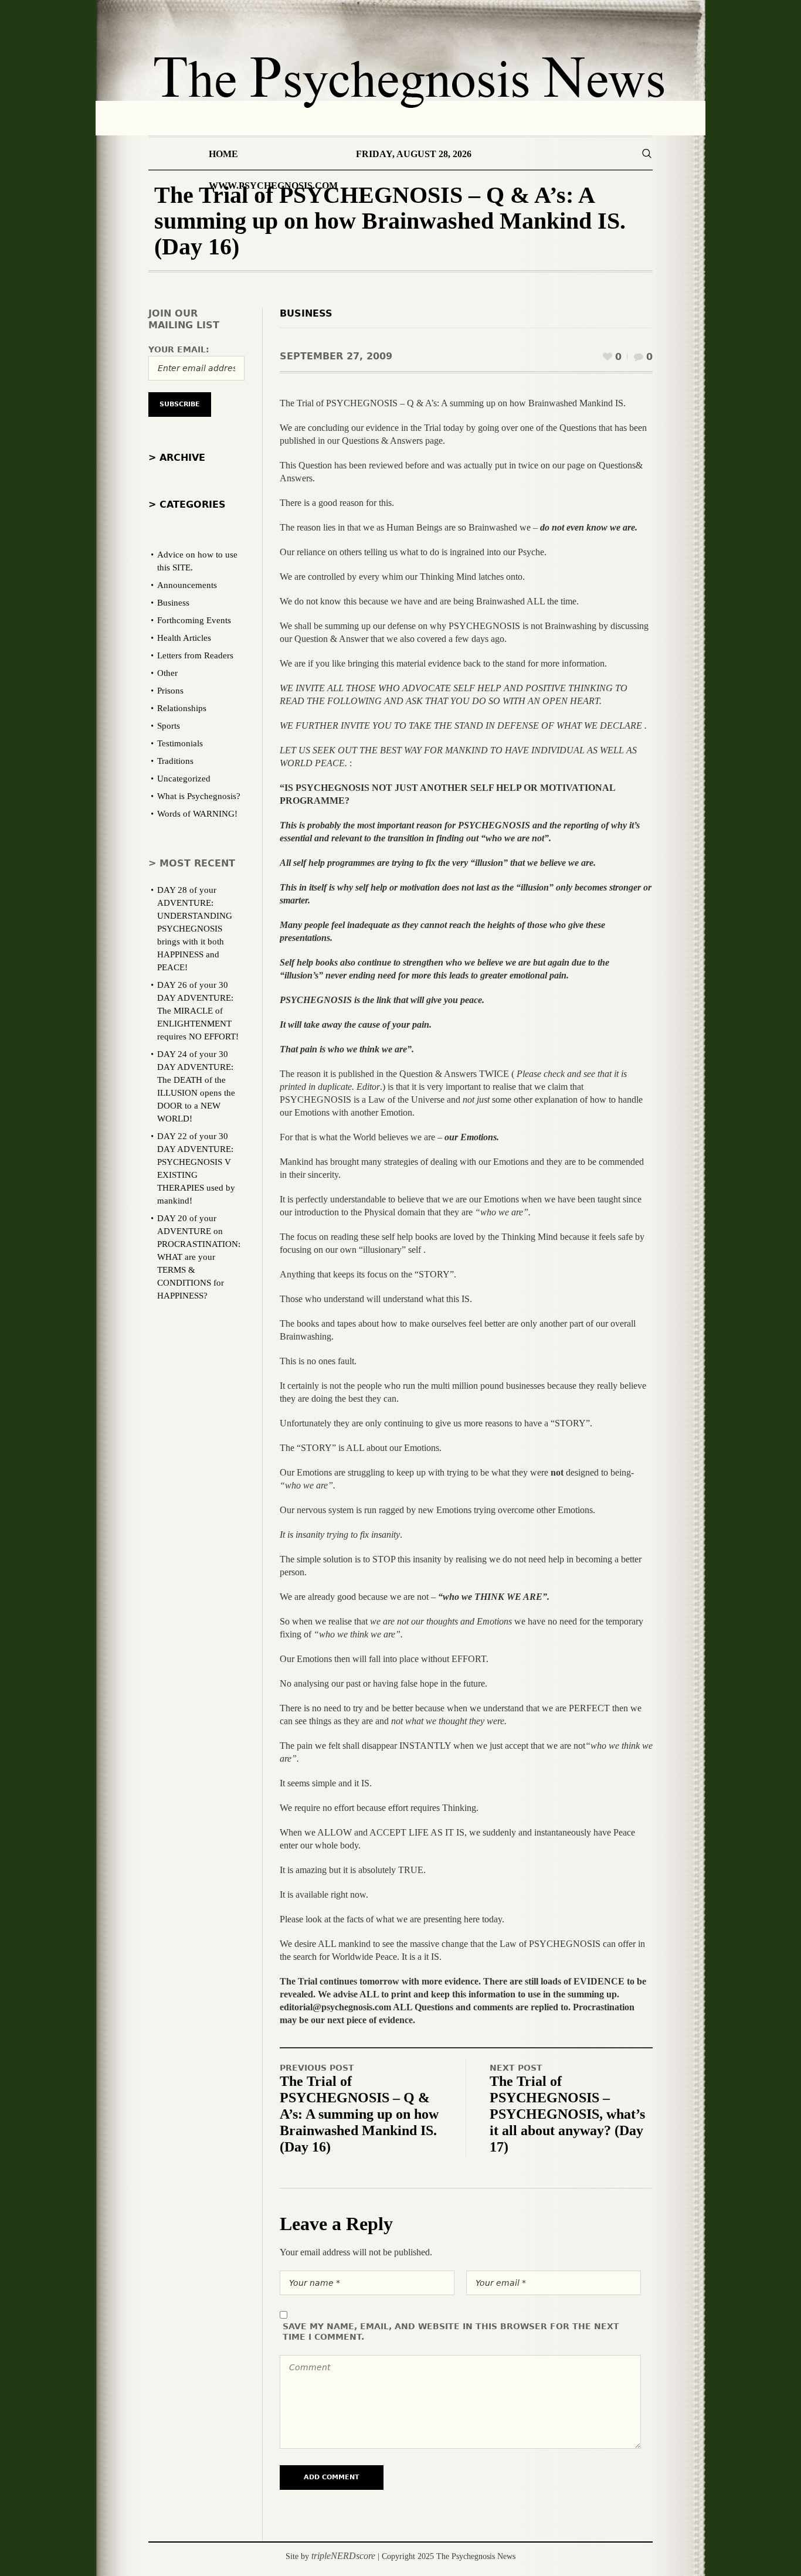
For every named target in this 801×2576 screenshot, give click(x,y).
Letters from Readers (195, 655)
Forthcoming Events (194, 620)
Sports (169, 726)
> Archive (177, 458)
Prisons (170, 691)
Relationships (182, 708)
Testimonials (180, 743)
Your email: (179, 349)
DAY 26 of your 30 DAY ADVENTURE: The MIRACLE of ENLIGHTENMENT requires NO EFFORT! (198, 1011)
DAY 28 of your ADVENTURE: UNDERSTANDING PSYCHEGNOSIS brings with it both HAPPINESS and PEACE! (195, 929)
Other (167, 673)
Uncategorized (184, 779)
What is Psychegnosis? (199, 796)
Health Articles (184, 638)
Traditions (175, 761)
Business (306, 313)
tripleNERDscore (343, 2556)
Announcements (187, 585)
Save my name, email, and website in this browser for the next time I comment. (451, 2332)
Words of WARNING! (197, 814)
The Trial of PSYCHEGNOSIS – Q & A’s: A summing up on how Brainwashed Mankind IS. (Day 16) (359, 2114)
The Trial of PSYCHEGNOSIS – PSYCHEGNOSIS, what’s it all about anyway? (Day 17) (567, 2114)
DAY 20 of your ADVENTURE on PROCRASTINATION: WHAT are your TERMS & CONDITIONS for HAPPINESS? (199, 1257)
